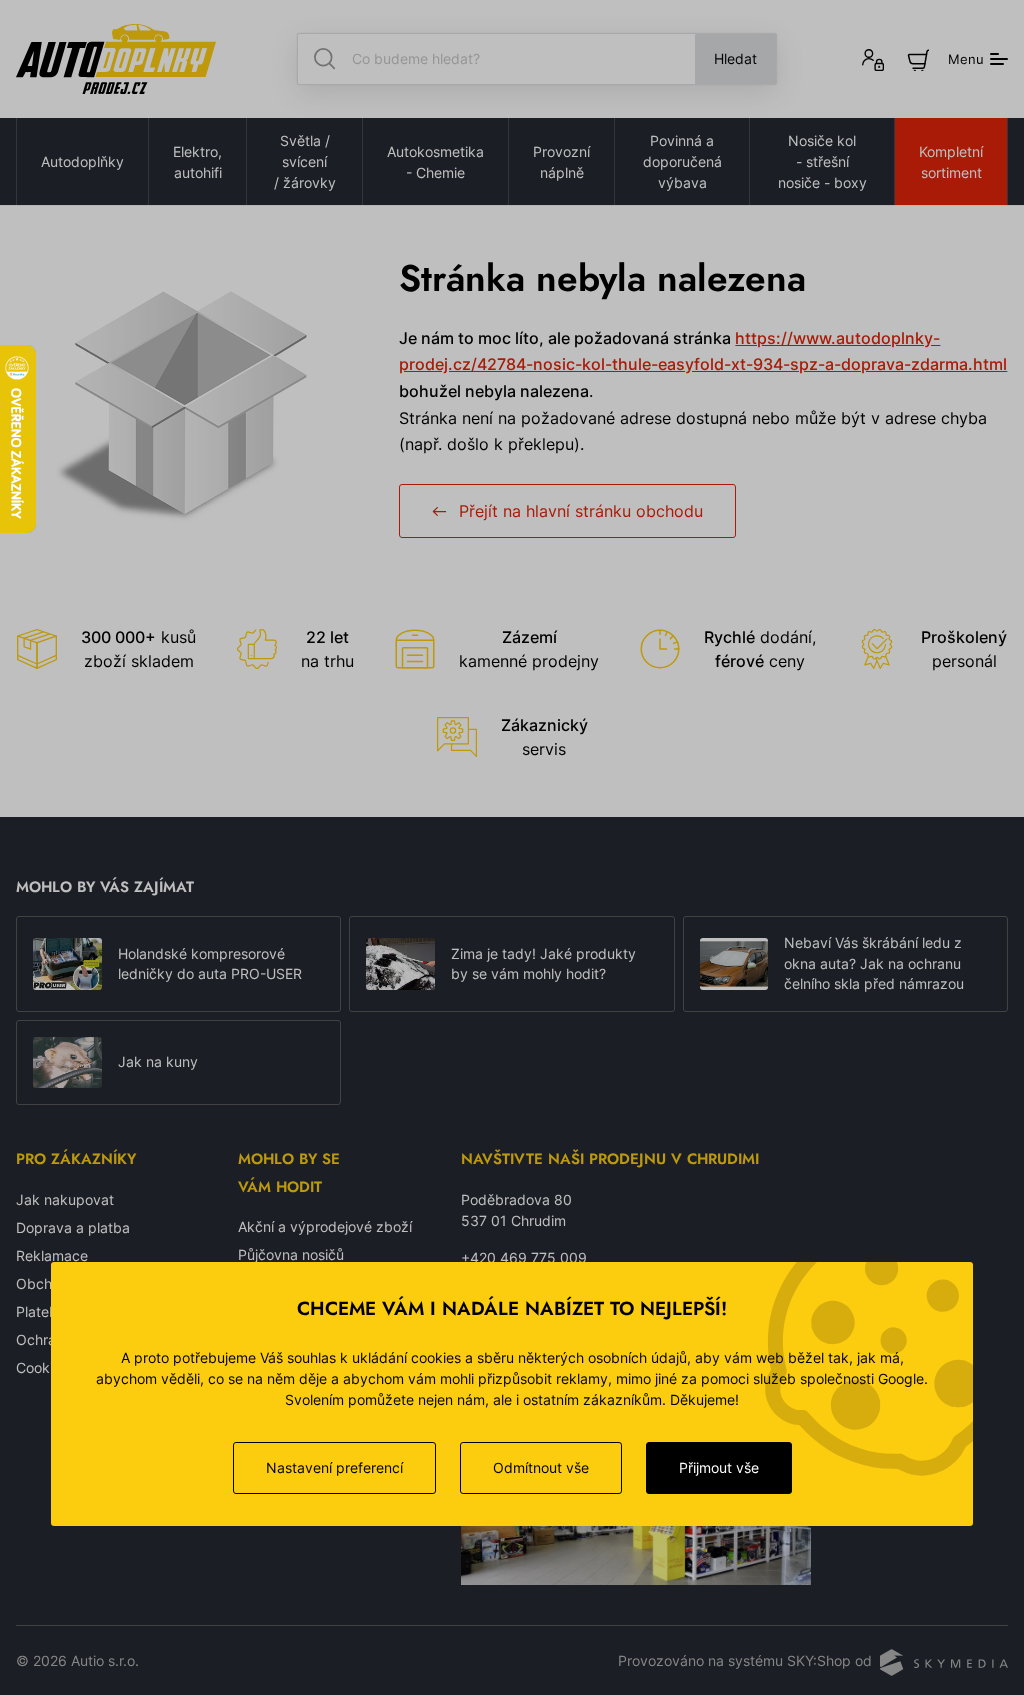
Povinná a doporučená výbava (682, 161)
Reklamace (52, 1255)
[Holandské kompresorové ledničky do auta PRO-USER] (67, 964)
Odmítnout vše (541, 1467)
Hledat (735, 58)
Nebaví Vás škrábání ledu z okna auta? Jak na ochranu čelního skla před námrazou (874, 963)
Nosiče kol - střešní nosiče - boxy (822, 161)
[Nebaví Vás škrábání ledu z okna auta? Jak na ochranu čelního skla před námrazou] (734, 964)
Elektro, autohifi (197, 162)
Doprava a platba (73, 1227)
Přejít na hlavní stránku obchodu (581, 511)
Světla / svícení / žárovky (305, 161)
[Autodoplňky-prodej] (116, 59)
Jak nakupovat (65, 1199)
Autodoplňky (82, 161)
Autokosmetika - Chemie (435, 162)
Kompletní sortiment (951, 162)
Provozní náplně (561, 162)
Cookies (42, 1367)
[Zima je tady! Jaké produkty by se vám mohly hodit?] (400, 964)
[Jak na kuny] (67, 1063)
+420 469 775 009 (524, 1257)
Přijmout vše (719, 1467)
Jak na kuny (158, 1062)
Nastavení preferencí (334, 1467)
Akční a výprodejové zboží (325, 1226)
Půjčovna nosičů (291, 1254)
